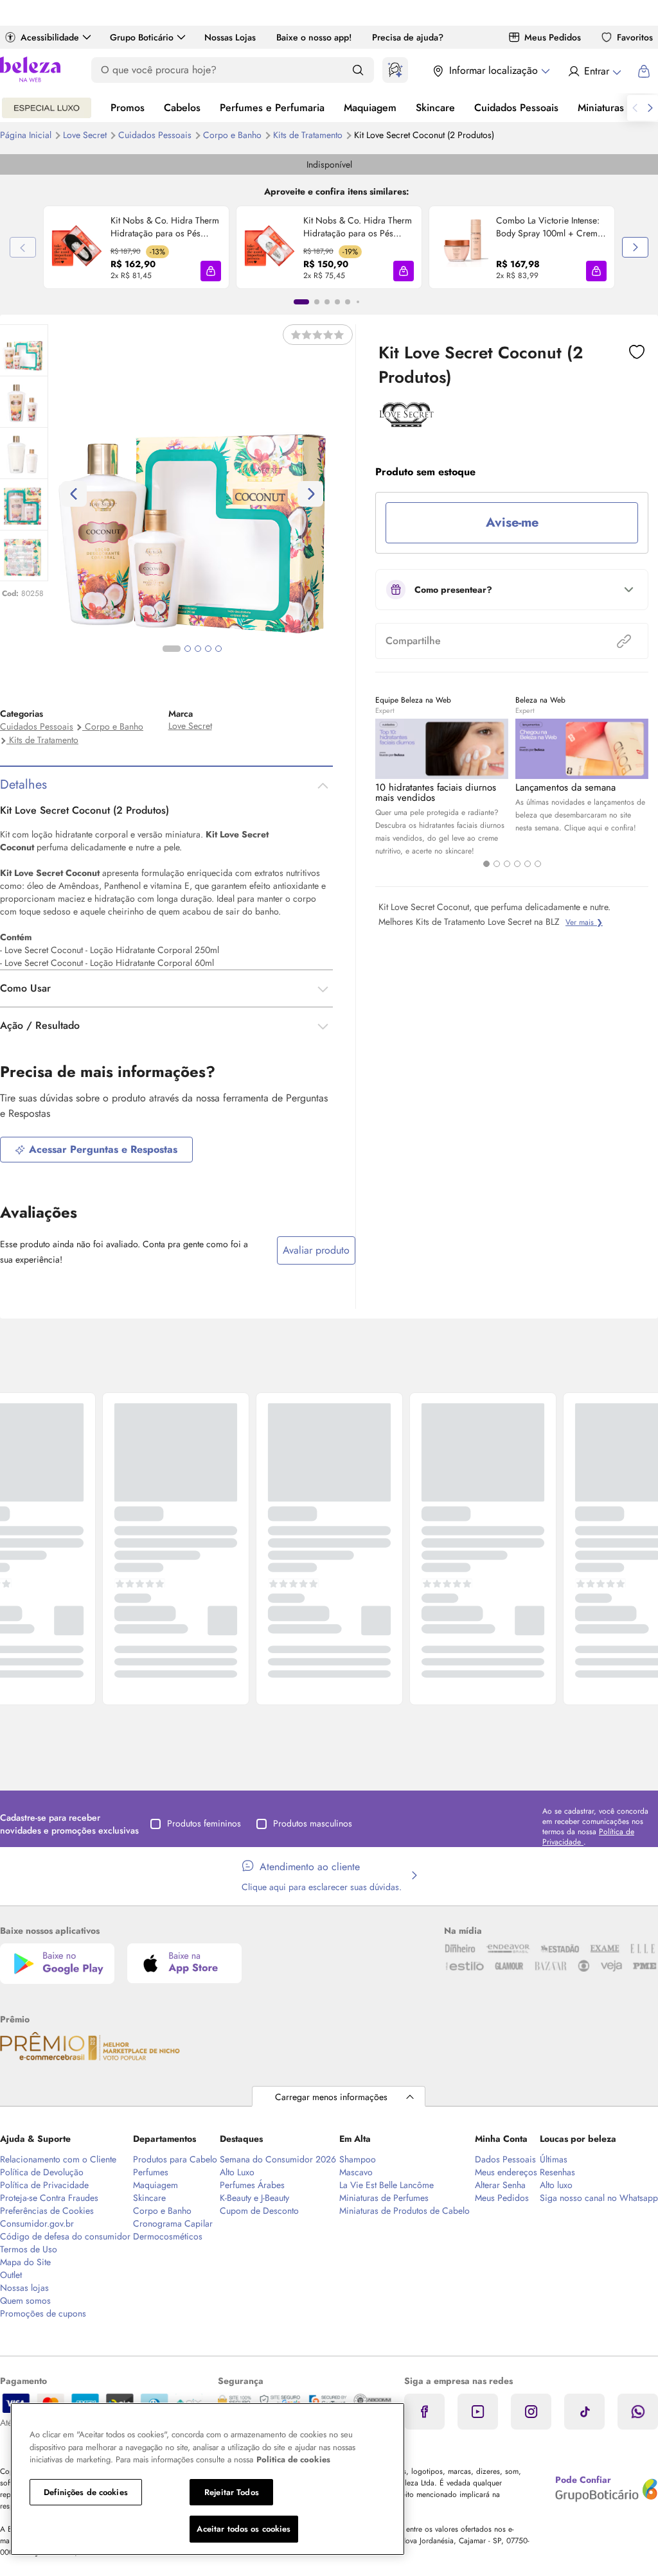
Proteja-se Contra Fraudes (49, 2198)
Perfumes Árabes (252, 2185)
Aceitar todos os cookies (244, 2529)
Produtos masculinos (313, 1823)
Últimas (554, 2159)
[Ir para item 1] (301, 302)
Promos (128, 108)
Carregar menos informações (331, 2097)
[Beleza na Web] (30, 71)
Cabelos (182, 108)
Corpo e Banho (234, 135)
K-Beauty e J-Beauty (254, 2198)
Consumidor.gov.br (37, 2223)
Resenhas (557, 2172)
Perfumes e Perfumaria (272, 108)
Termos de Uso (29, 2249)
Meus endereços (506, 2172)
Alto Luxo (237, 2172)
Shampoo (358, 2159)
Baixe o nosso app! (314, 37)
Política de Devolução (42, 2172)
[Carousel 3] (507, 864)
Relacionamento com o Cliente (58, 2159)
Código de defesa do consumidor (65, 2236)
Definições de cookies (86, 2492)
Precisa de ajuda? (408, 37)
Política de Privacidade (44, 2185)
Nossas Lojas (230, 37)
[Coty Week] (47, 108)
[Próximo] (635, 247)
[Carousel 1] (486, 864)
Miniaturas (601, 108)
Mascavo (356, 2172)
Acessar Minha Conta (594, 71)
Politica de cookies (293, 2459)
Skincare (435, 108)
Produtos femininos (204, 1823)
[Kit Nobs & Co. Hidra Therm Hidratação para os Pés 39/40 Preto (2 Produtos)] (77, 247)
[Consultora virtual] (395, 70)
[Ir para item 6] (358, 302)
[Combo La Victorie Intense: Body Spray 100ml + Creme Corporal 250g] (463, 247)
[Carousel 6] (538, 864)
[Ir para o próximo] (650, 108)
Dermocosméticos (168, 2236)
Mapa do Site (25, 2262)
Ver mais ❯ (584, 922)
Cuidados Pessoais (516, 108)
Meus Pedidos (553, 37)
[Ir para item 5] (348, 302)
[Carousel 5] (528, 864)
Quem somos (25, 2300)
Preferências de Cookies (47, 2211)
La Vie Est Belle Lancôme (387, 2185)
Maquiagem (370, 108)
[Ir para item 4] (337, 302)
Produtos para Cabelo (175, 2159)
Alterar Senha (500, 2185)
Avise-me (512, 522)
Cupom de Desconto (259, 2211)
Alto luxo (556, 2185)
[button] (211, 271)
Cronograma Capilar (173, 2223)
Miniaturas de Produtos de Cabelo (405, 2211)
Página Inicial (27, 135)
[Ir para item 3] (327, 302)
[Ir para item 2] (317, 302)
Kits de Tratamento (309, 135)
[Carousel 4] (517, 864)
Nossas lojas (24, 2288)
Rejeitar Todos (232, 2492)
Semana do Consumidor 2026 (278, 2159)
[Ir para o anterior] (635, 108)
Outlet (11, 2275)
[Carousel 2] (497, 864)
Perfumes (151, 2172)
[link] (136, 247)
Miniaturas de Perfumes (384, 2198)
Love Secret (86, 135)
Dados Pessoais (505, 2159)
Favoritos (635, 37)
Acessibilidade (50, 37)
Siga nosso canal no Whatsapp (599, 2198)
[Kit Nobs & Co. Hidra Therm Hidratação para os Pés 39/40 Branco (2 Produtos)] (270, 247)
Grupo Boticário (142, 37)
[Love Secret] (406, 423)
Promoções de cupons (43, 2313)
